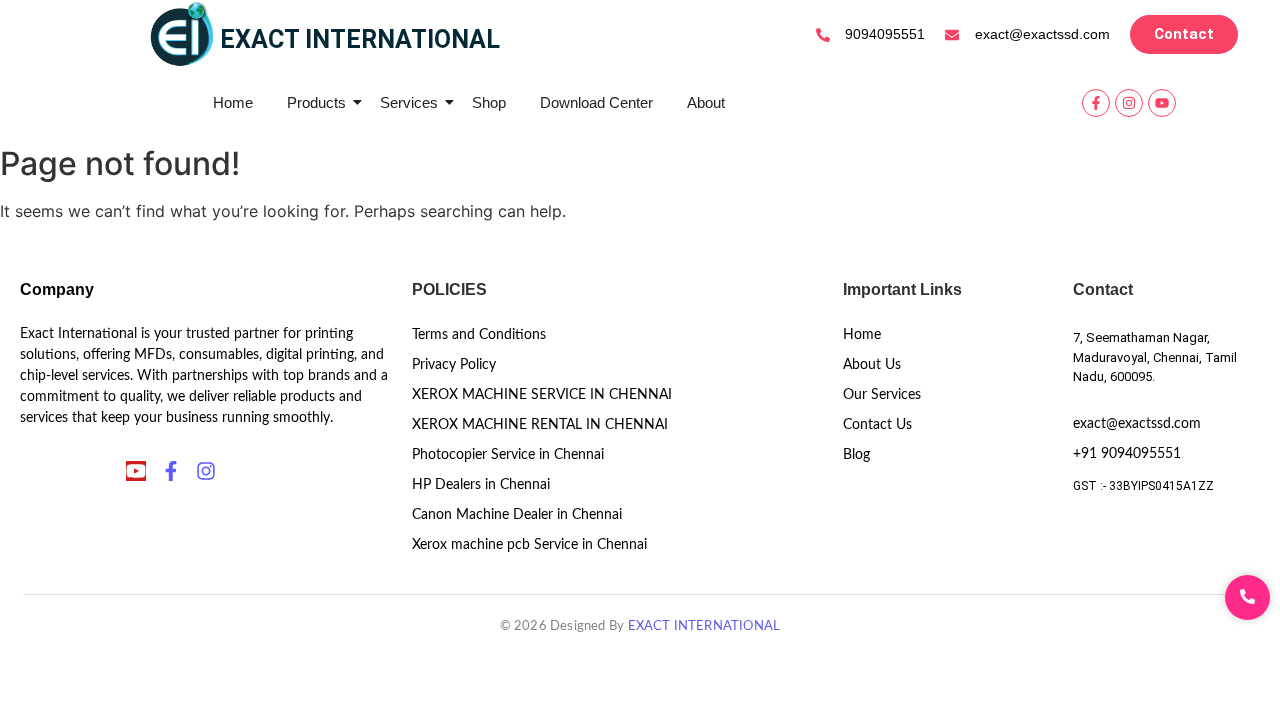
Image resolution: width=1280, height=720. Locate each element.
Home (233, 102)
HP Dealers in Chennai (481, 485)
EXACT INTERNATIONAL (704, 626)
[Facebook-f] (1096, 103)
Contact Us (877, 425)
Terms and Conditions (479, 335)
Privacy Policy (454, 365)
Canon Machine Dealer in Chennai (517, 515)
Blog (856, 455)
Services (409, 102)
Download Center (596, 102)
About (706, 102)
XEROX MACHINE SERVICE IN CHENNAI (542, 395)
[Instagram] (1129, 103)
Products (316, 102)
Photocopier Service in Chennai (508, 455)
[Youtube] (1162, 103)
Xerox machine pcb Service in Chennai (529, 545)
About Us (872, 365)
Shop (489, 102)
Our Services (882, 395)
